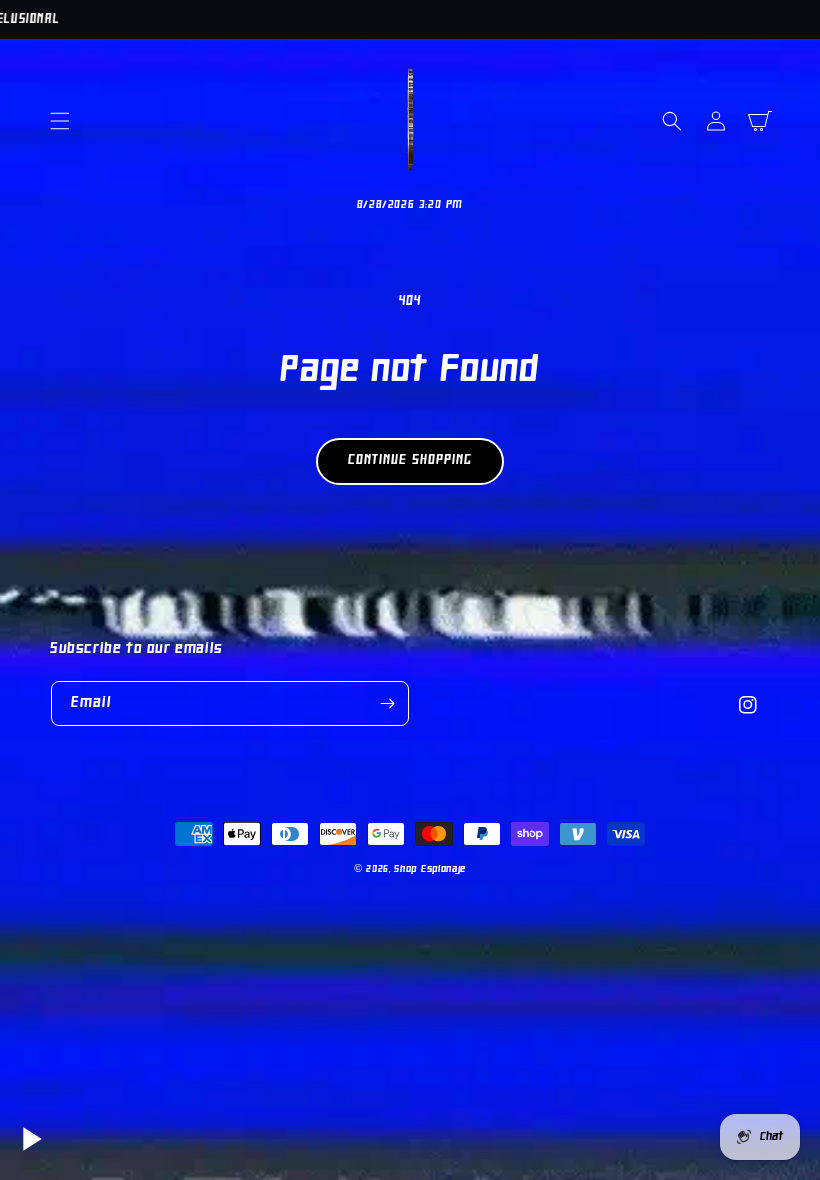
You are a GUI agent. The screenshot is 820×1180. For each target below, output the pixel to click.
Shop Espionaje (430, 869)
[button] (60, 121)
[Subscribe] (387, 703)
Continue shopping (410, 460)
